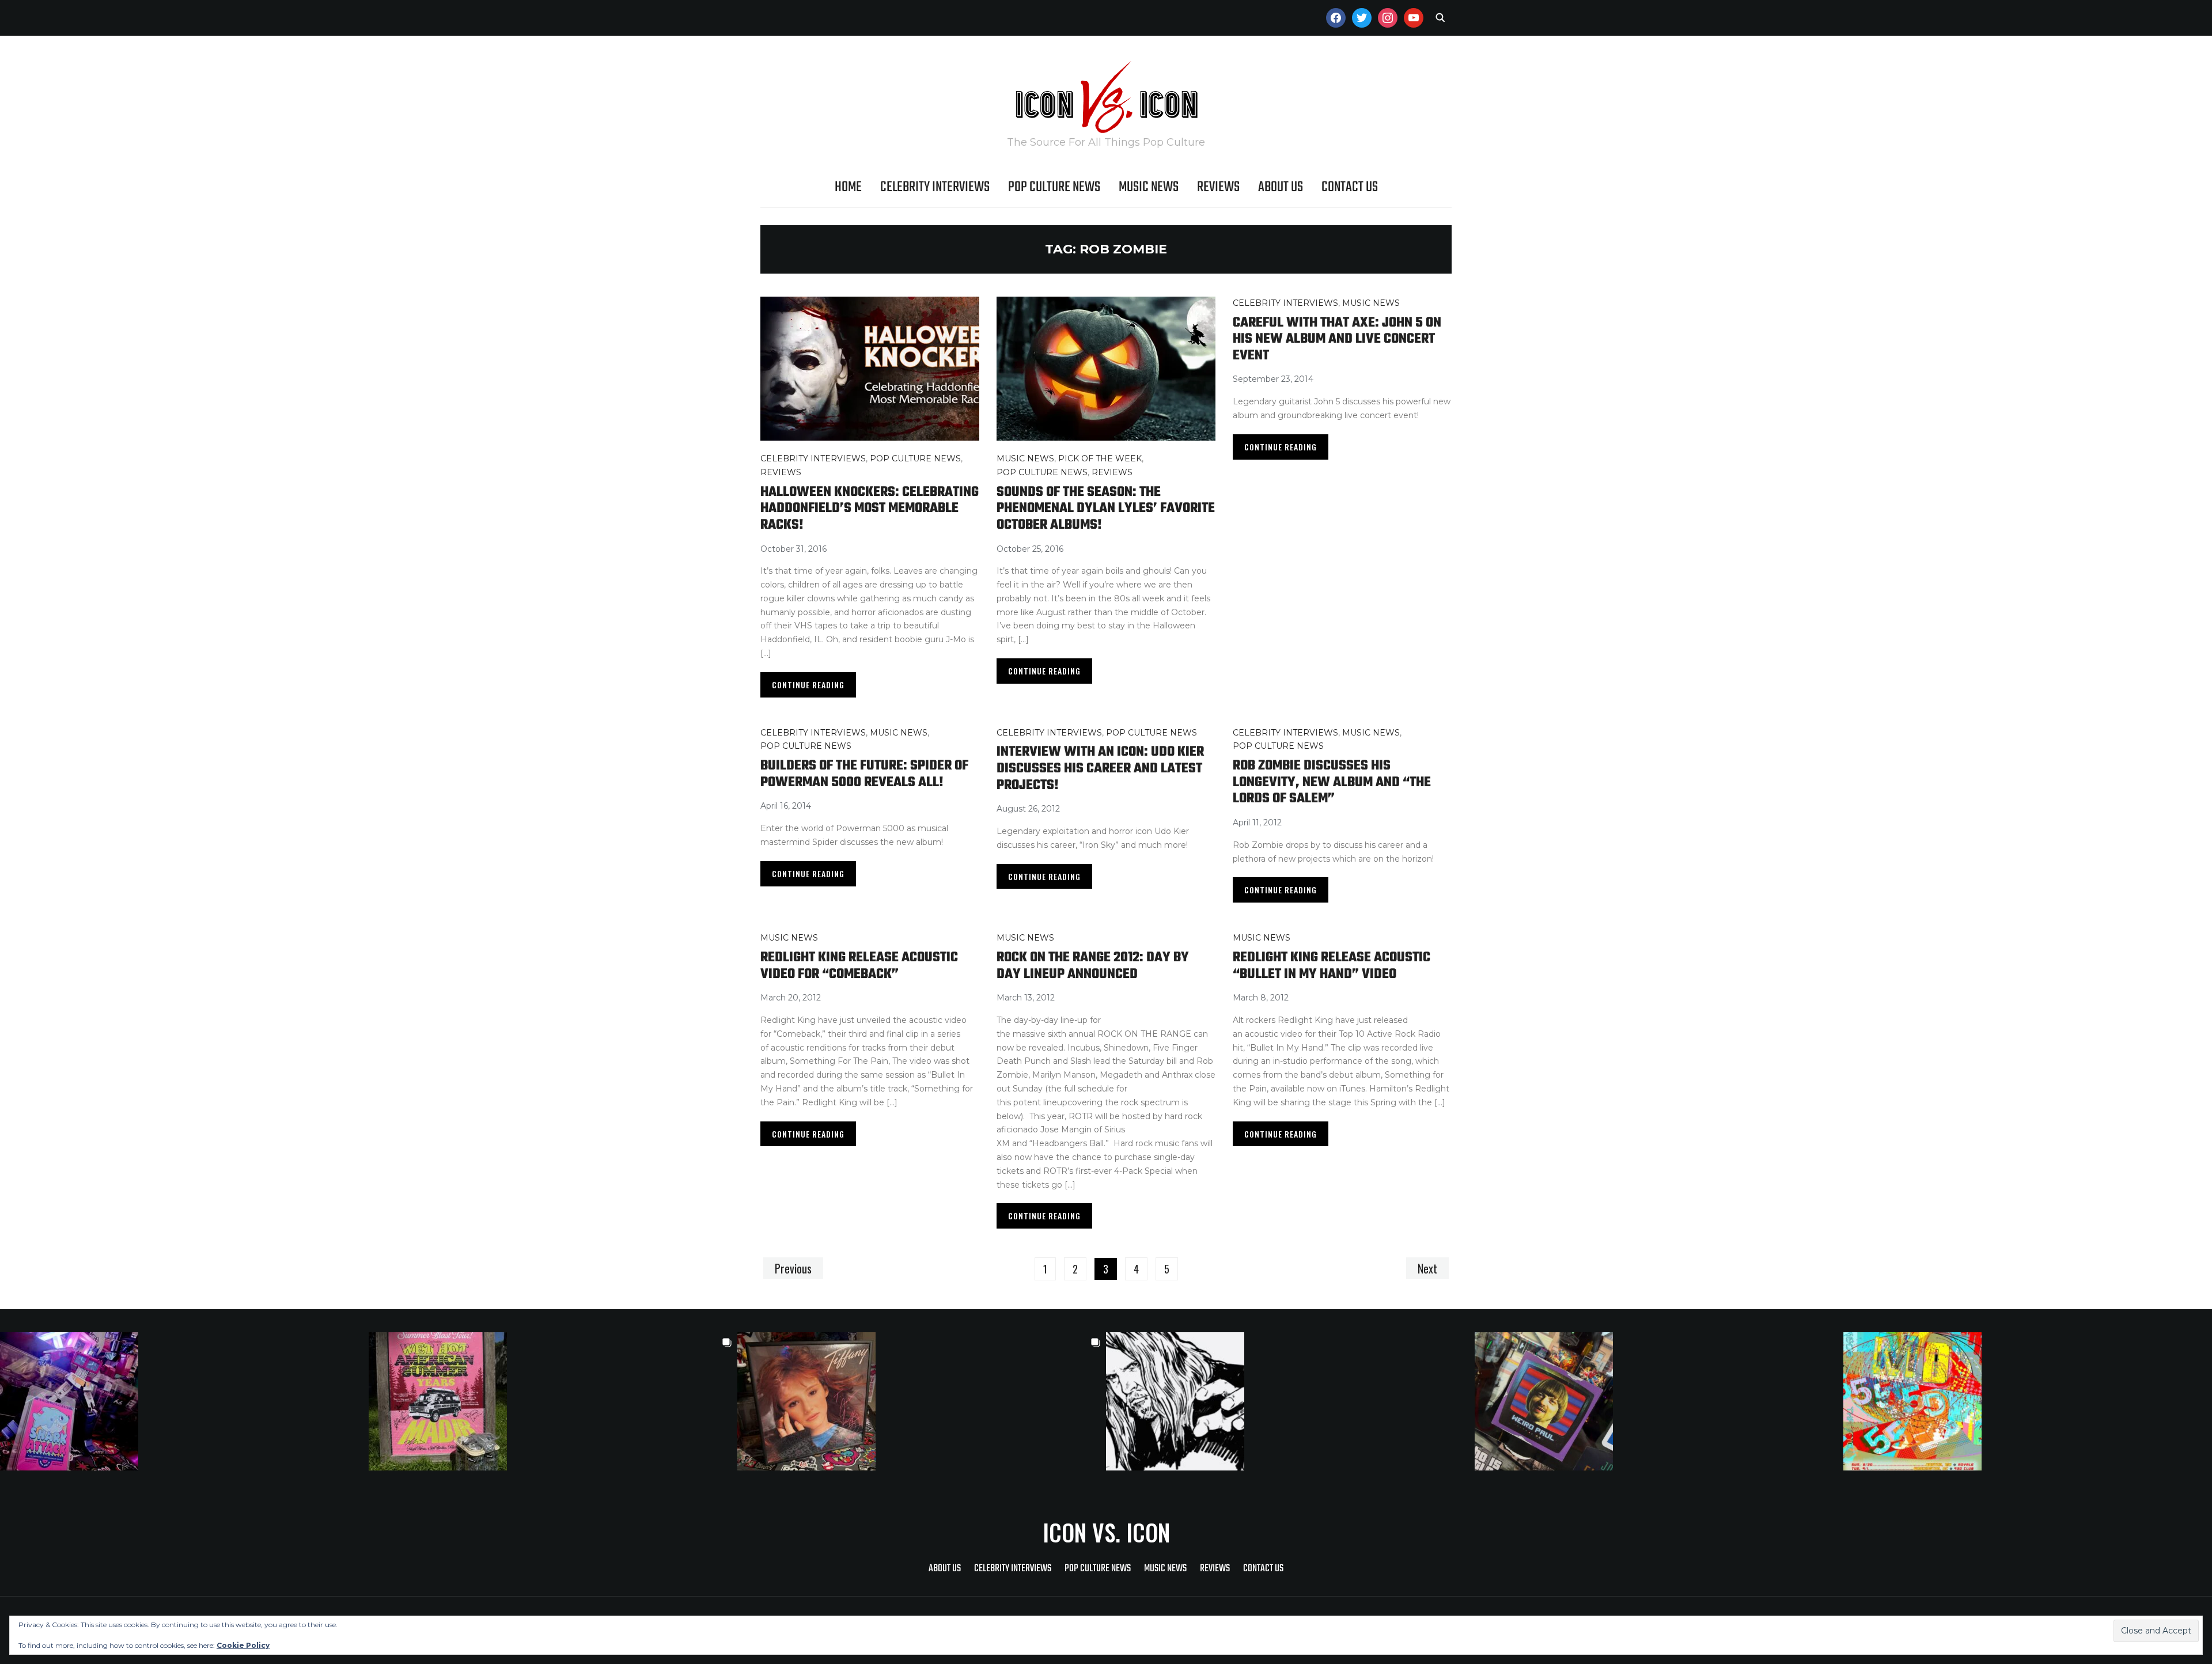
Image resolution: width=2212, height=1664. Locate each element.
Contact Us (1350, 187)
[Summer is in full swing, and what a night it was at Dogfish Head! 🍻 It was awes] (553, 1401)
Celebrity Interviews (935, 187)
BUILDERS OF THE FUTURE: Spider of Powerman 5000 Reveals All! (864, 774)
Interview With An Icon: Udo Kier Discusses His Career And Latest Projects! (1100, 768)
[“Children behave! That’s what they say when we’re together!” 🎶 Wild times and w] (922, 1401)
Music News (1149, 187)
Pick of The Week (1100, 458)
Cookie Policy (243, 1645)
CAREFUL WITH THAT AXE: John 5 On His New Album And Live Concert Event (1337, 339)
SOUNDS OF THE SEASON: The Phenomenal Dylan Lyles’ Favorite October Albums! (1106, 509)
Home (848, 187)
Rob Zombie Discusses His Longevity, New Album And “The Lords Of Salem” (1332, 782)
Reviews (1218, 187)
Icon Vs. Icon (1106, 1532)
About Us (1281, 187)
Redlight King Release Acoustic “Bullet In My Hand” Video (1332, 966)
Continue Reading (808, 685)
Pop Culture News (1054, 187)
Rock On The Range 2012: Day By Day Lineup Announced (1093, 966)
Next (1427, 1268)
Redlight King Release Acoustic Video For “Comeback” (859, 966)
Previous (793, 1268)
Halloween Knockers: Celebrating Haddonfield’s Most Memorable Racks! (870, 509)
